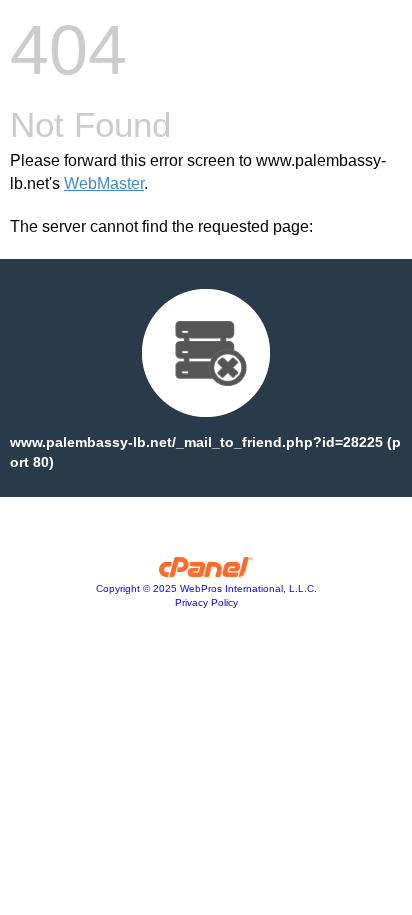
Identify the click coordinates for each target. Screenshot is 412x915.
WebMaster (104, 183)
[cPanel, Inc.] (206, 572)
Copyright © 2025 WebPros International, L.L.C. (206, 588)
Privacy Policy (206, 602)
